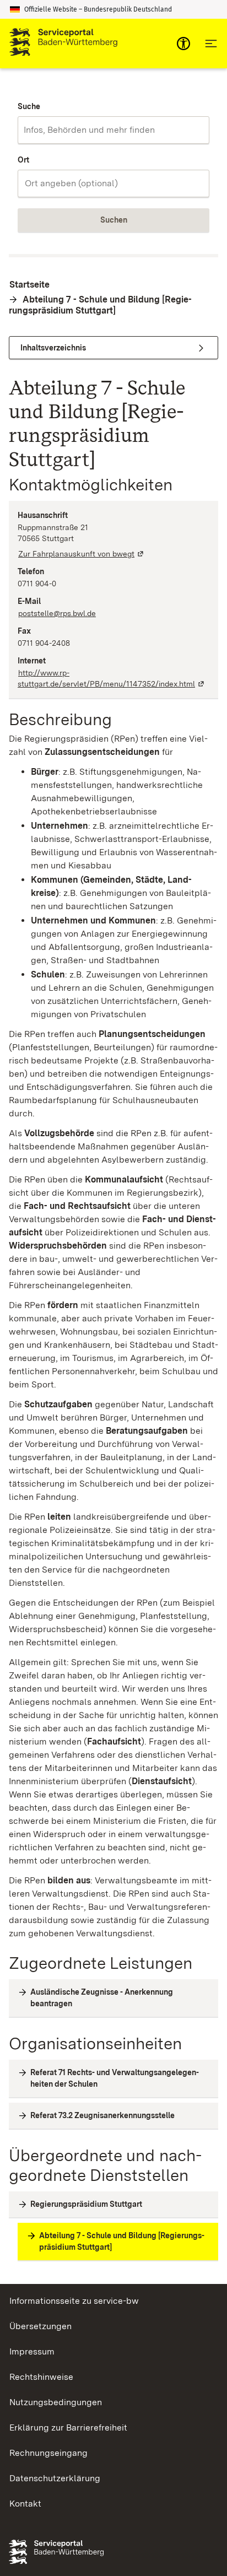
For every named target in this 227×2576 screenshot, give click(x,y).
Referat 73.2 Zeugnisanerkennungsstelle (102, 2115)
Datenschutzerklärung (55, 2478)
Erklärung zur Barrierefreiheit (68, 2428)
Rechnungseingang (48, 2453)
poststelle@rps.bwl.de (57, 613)
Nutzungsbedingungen (56, 2402)
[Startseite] (63, 44)
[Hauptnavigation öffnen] (211, 44)
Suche (29, 106)
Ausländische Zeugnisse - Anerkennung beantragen (102, 1998)
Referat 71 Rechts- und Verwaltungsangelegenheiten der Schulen (115, 2078)
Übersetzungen (40, 2326)
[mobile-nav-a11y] (183, 44)
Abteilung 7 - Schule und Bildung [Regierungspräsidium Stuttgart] (100, 305)
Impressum (32, 2351)
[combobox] (113, 130)
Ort (23, 160)
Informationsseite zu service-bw (74, 2301)
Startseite (29, 285)
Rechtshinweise (41, 2377)
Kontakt (25, 2504)
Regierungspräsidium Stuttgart (86, 2204)
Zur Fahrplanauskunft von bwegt (82, 554)
